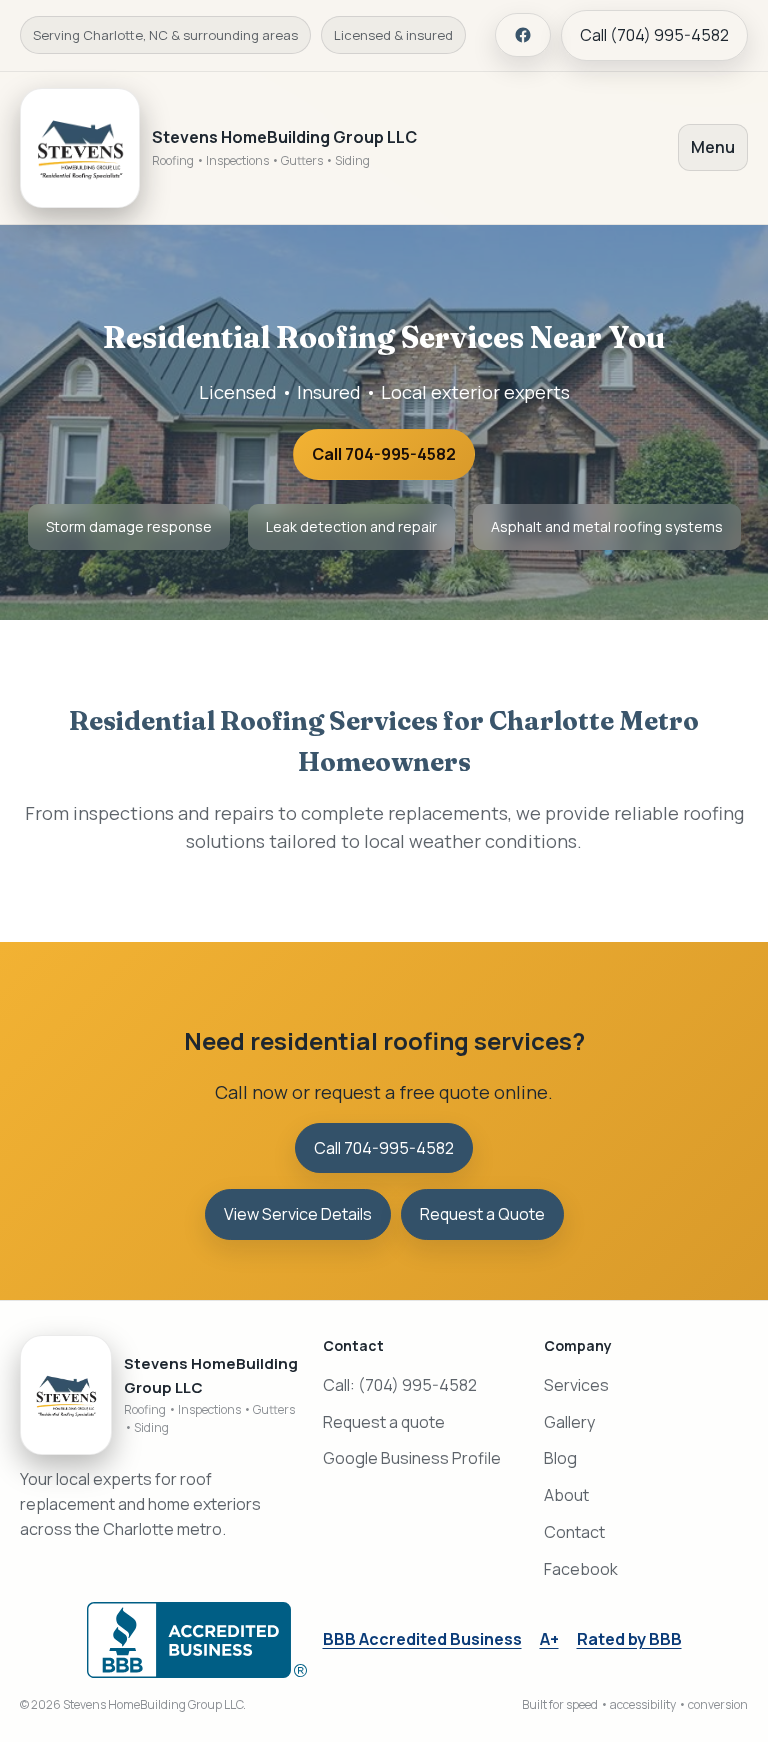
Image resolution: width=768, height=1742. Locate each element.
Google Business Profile (412, 1458)
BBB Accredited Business (422, 1639)
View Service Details (298, 1214)
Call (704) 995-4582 (654, 35)
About (566, 1495)
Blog (560, 1458)
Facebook (581, 1569)
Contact (574, 1532)
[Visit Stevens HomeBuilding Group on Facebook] (523, 35)
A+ (549, 1639)
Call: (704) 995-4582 (400, 1385)
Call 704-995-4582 (384, 454)
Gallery (569, 1422)
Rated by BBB (629, 1639)
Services (576, 1385)
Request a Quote (482, 1214)
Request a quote (384, 1422)
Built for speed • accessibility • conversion (635, 1704)
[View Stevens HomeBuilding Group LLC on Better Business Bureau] (197, 1640)
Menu (713, 147)
